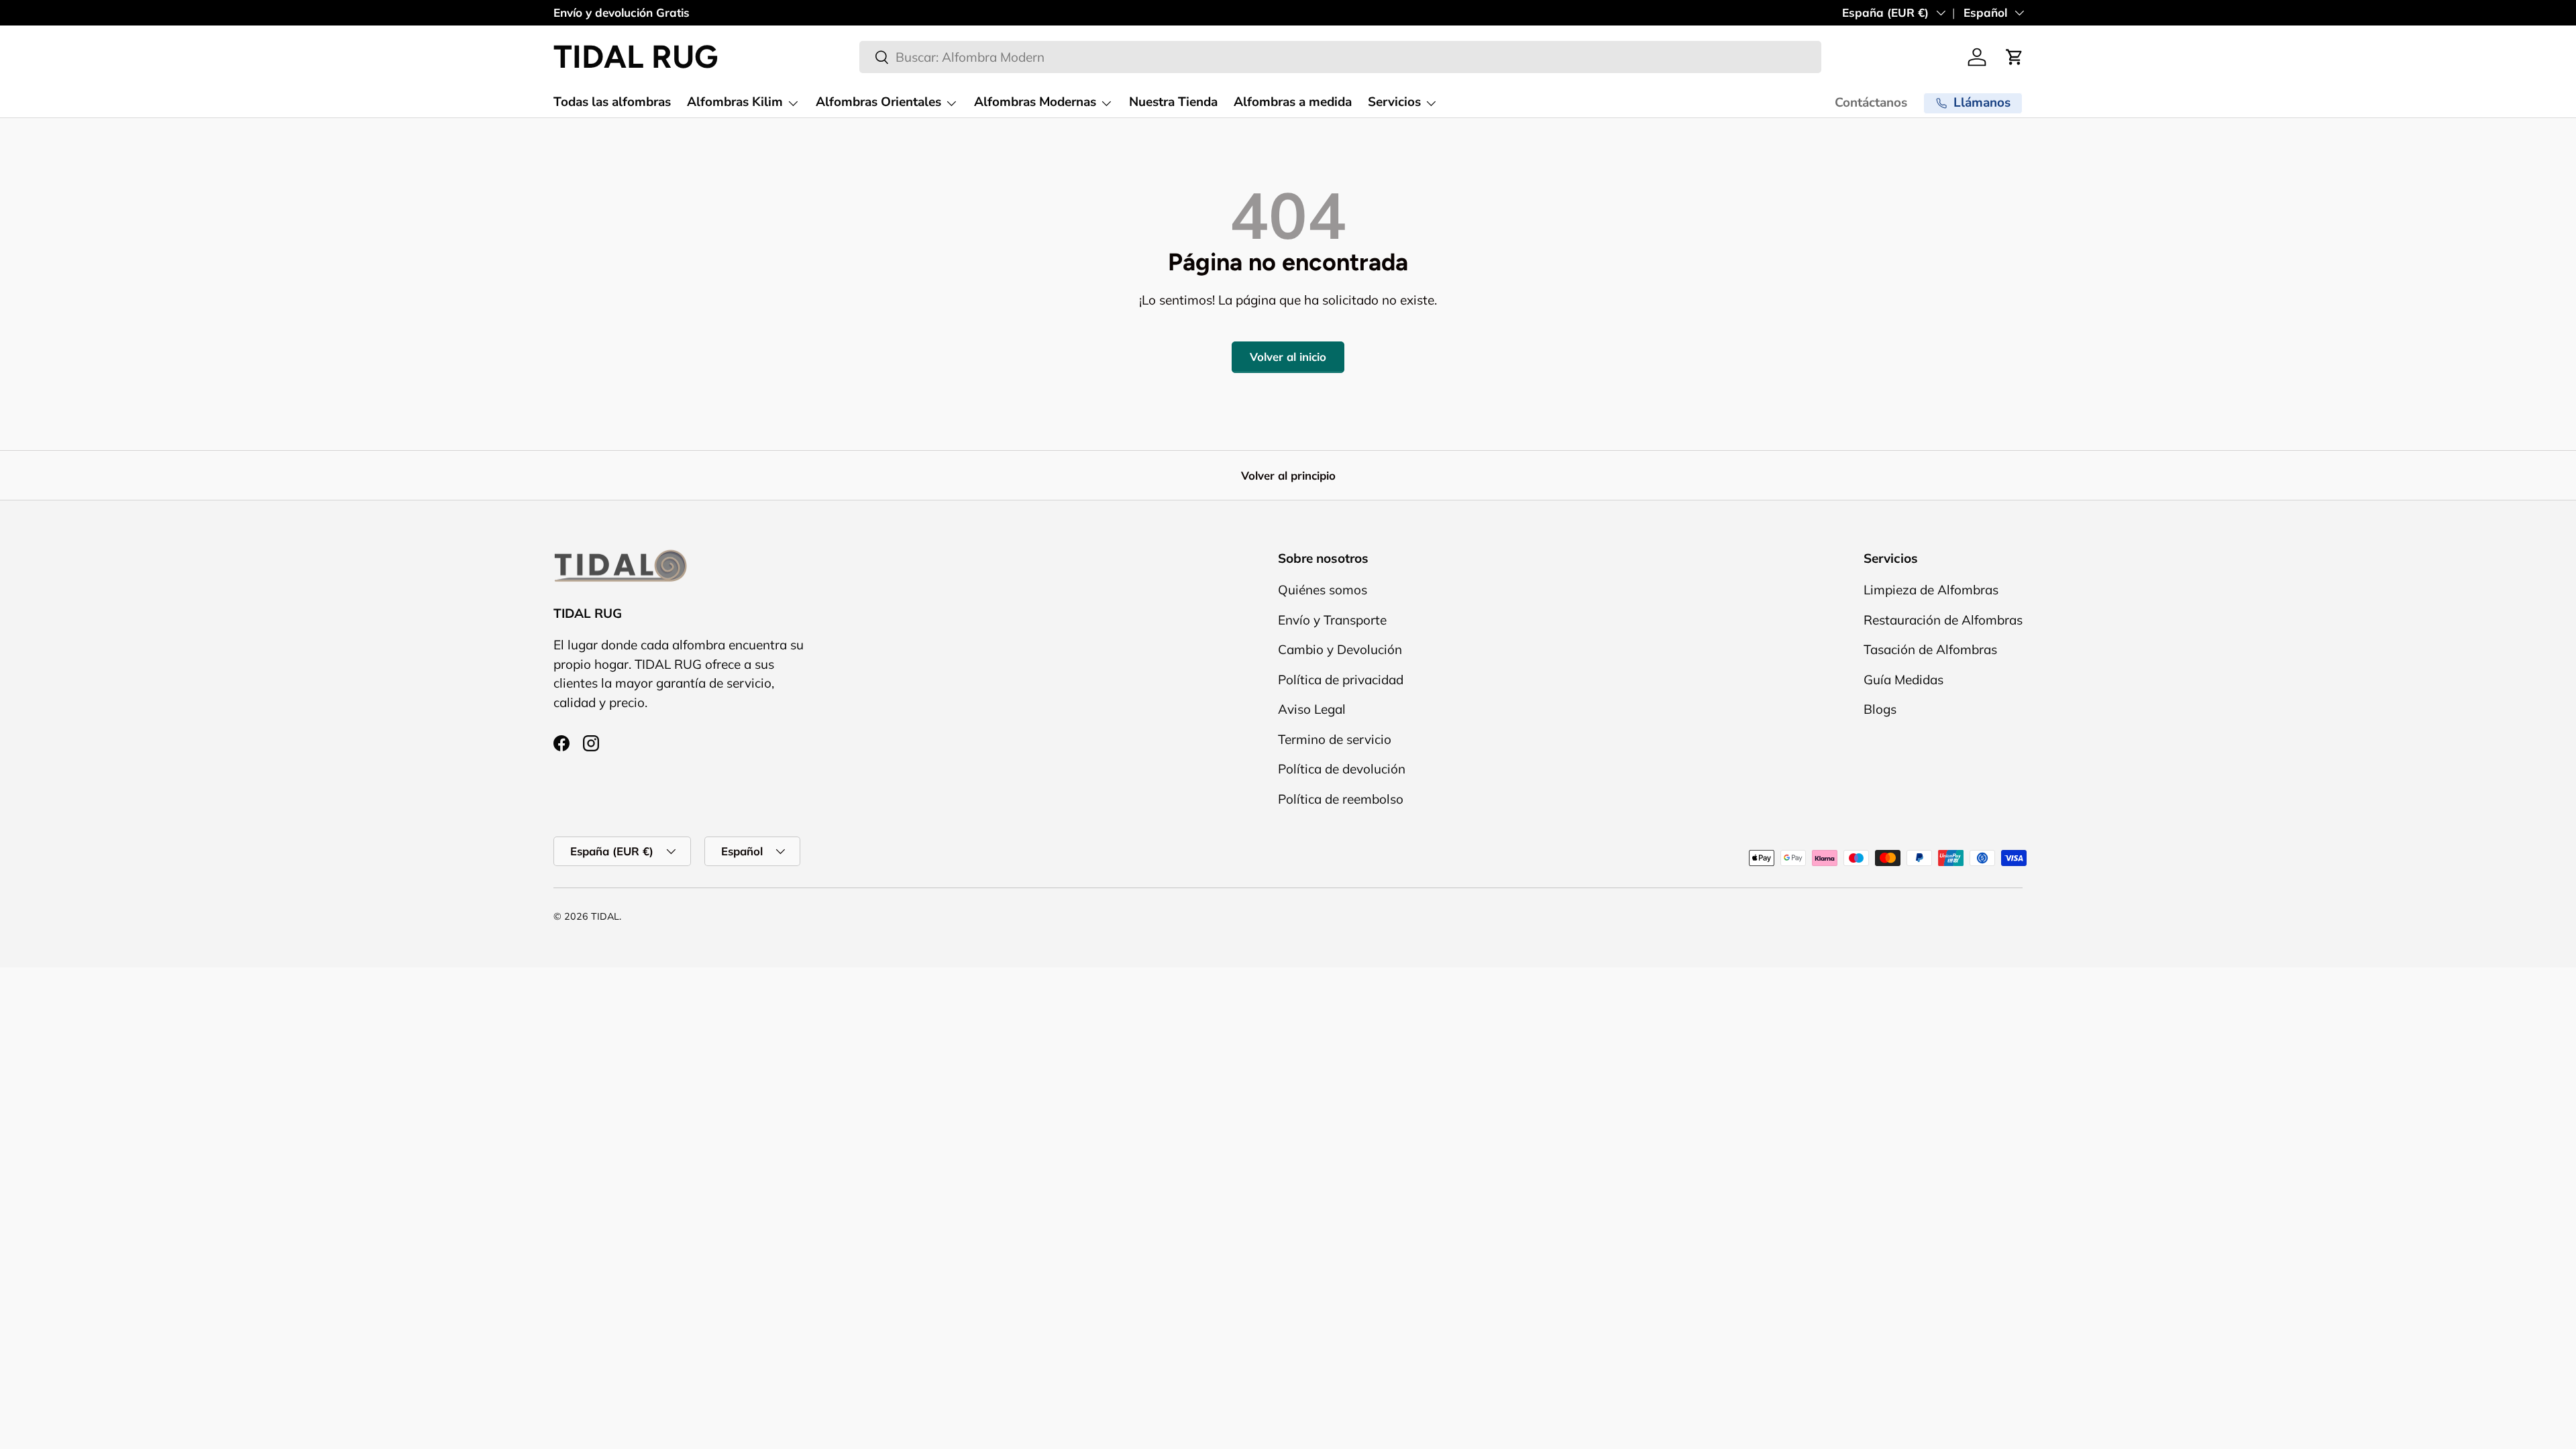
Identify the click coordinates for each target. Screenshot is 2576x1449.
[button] (2015, 57)
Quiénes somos (1323, 590)
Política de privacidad (1341, 680)
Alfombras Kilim (735, 102)
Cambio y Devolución (1340, 649)
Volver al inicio (1288, 357)
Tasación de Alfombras (1930, 649)
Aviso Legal (1312, 709)
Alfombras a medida (1293, 102)
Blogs (1880, 709)
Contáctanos (1871, 103)
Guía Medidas (1903, 680)
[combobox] (1340, 57)
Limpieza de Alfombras (1931, 590)
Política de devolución (1342, 769)
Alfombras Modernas (1035, 102)
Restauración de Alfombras (1943, 620)
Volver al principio (1288, 475)
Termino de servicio (1335, 739)
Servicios (1394, 102)
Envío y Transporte (1332, 620)
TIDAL (605, 916)
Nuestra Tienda (1173, 102)
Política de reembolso (1341, 799)
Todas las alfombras (612, 102)
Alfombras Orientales (878, 102)
